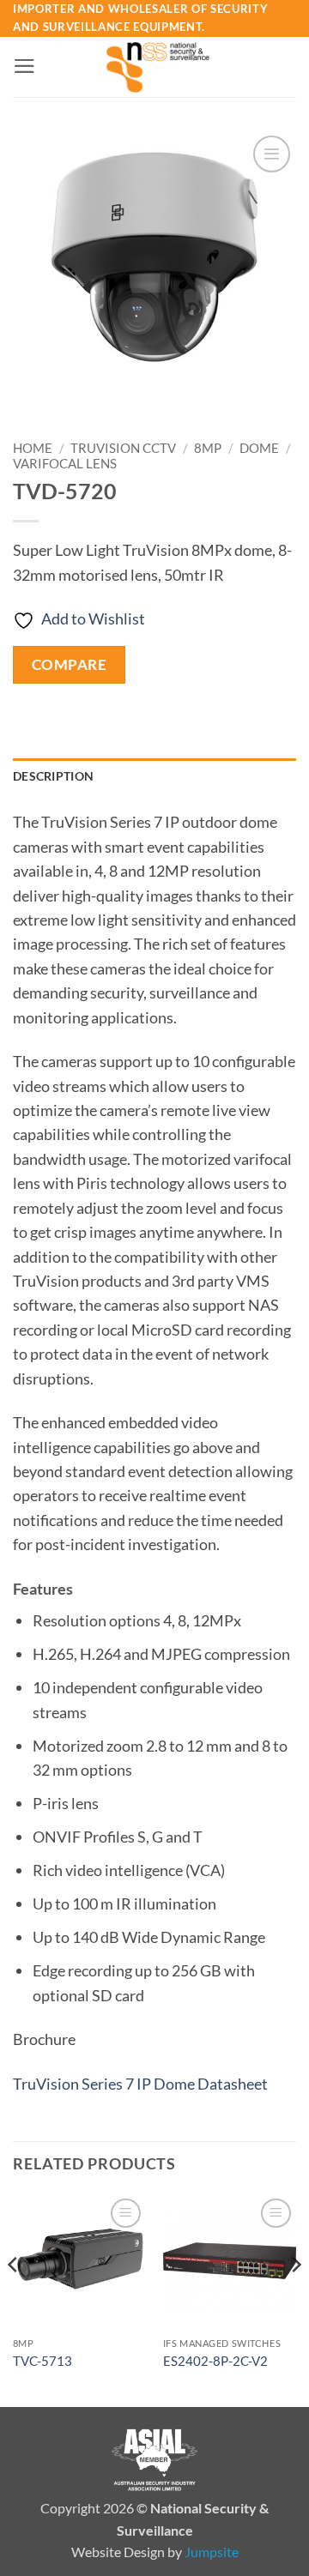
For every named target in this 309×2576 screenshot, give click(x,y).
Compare (70, 664)
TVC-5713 (42, 2361)
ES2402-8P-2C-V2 (215, 2361)
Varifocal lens (65, 463)
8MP (208, 448)
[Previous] (14, 2299)
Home (33, 448)
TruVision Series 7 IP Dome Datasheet (140, 2084)
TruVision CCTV (123, 448)
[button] (24, 66)
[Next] (295, 2299)
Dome (259, 448)
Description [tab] (53, 776)
